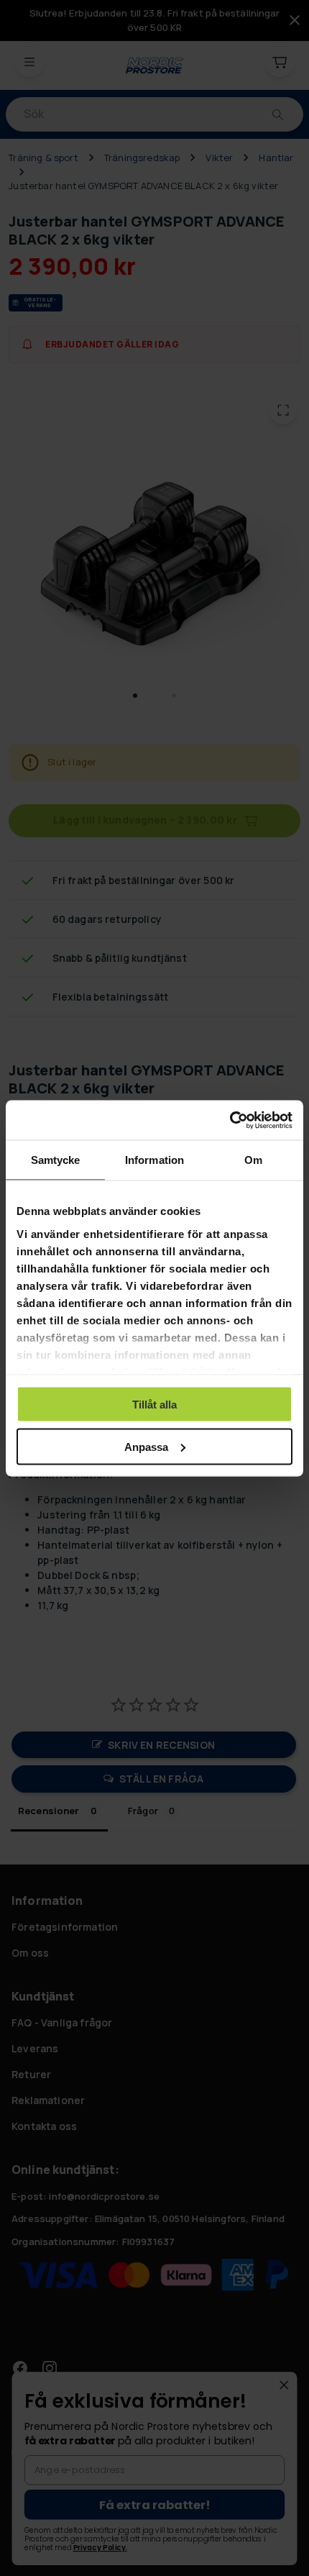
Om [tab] (253, 1160)
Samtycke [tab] (56, 1160)
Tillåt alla (154, 1405)
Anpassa (146, 1446)
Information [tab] (154, 1160)
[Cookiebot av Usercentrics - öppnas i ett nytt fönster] (230, 1120)
